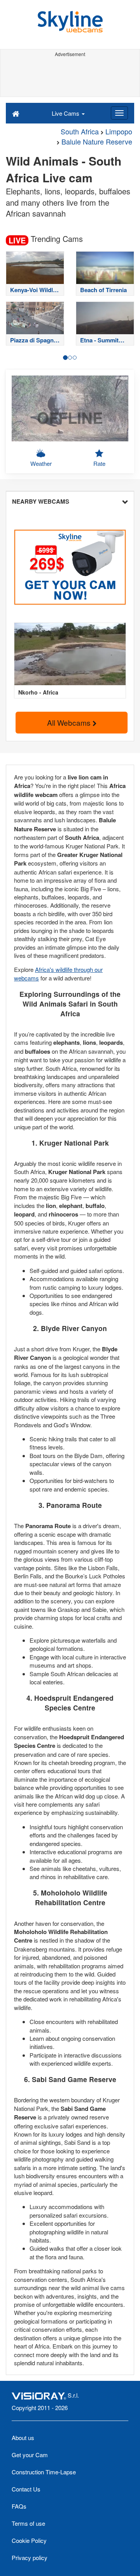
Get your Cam (30, 2455)
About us (23, 2438)
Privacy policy (30, 2557)
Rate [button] (99, 463)
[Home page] (16, 113)
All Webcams (70, 722)
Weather (41, 463)
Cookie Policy (29, 2540)
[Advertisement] (70, 77)
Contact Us (26, 2489)
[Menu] (119, 113)
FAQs (19, 2506)
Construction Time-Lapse (44, 2472)
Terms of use (28, 2523)
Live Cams (66, 113)
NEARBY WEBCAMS (41, 501)
